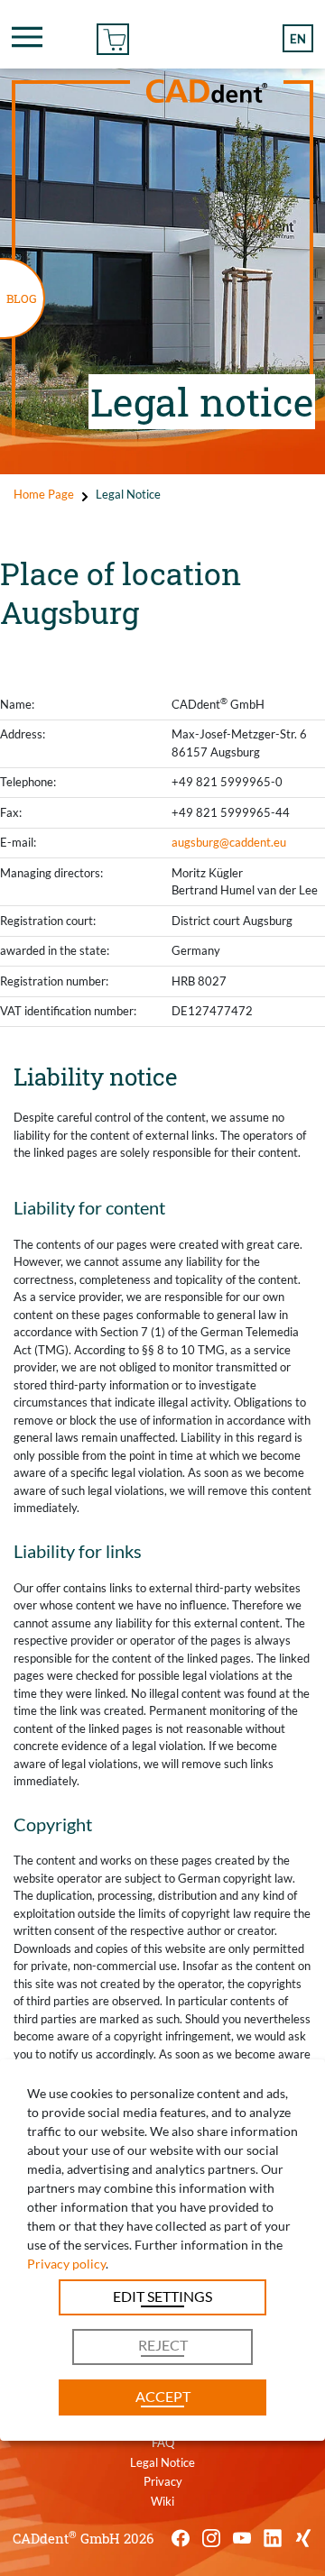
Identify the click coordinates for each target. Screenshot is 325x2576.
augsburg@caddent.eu (229, 842)
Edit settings (162, 2296)
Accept (163, 2396)
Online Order (113, 37)
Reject (163, 2345)
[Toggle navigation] (27, 37)
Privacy (163, 2481)
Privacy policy (66, 2264)
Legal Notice (162, 2462)
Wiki (162, 2501)
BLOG (22, 298)
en (298, 39)
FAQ (163, 2443)
